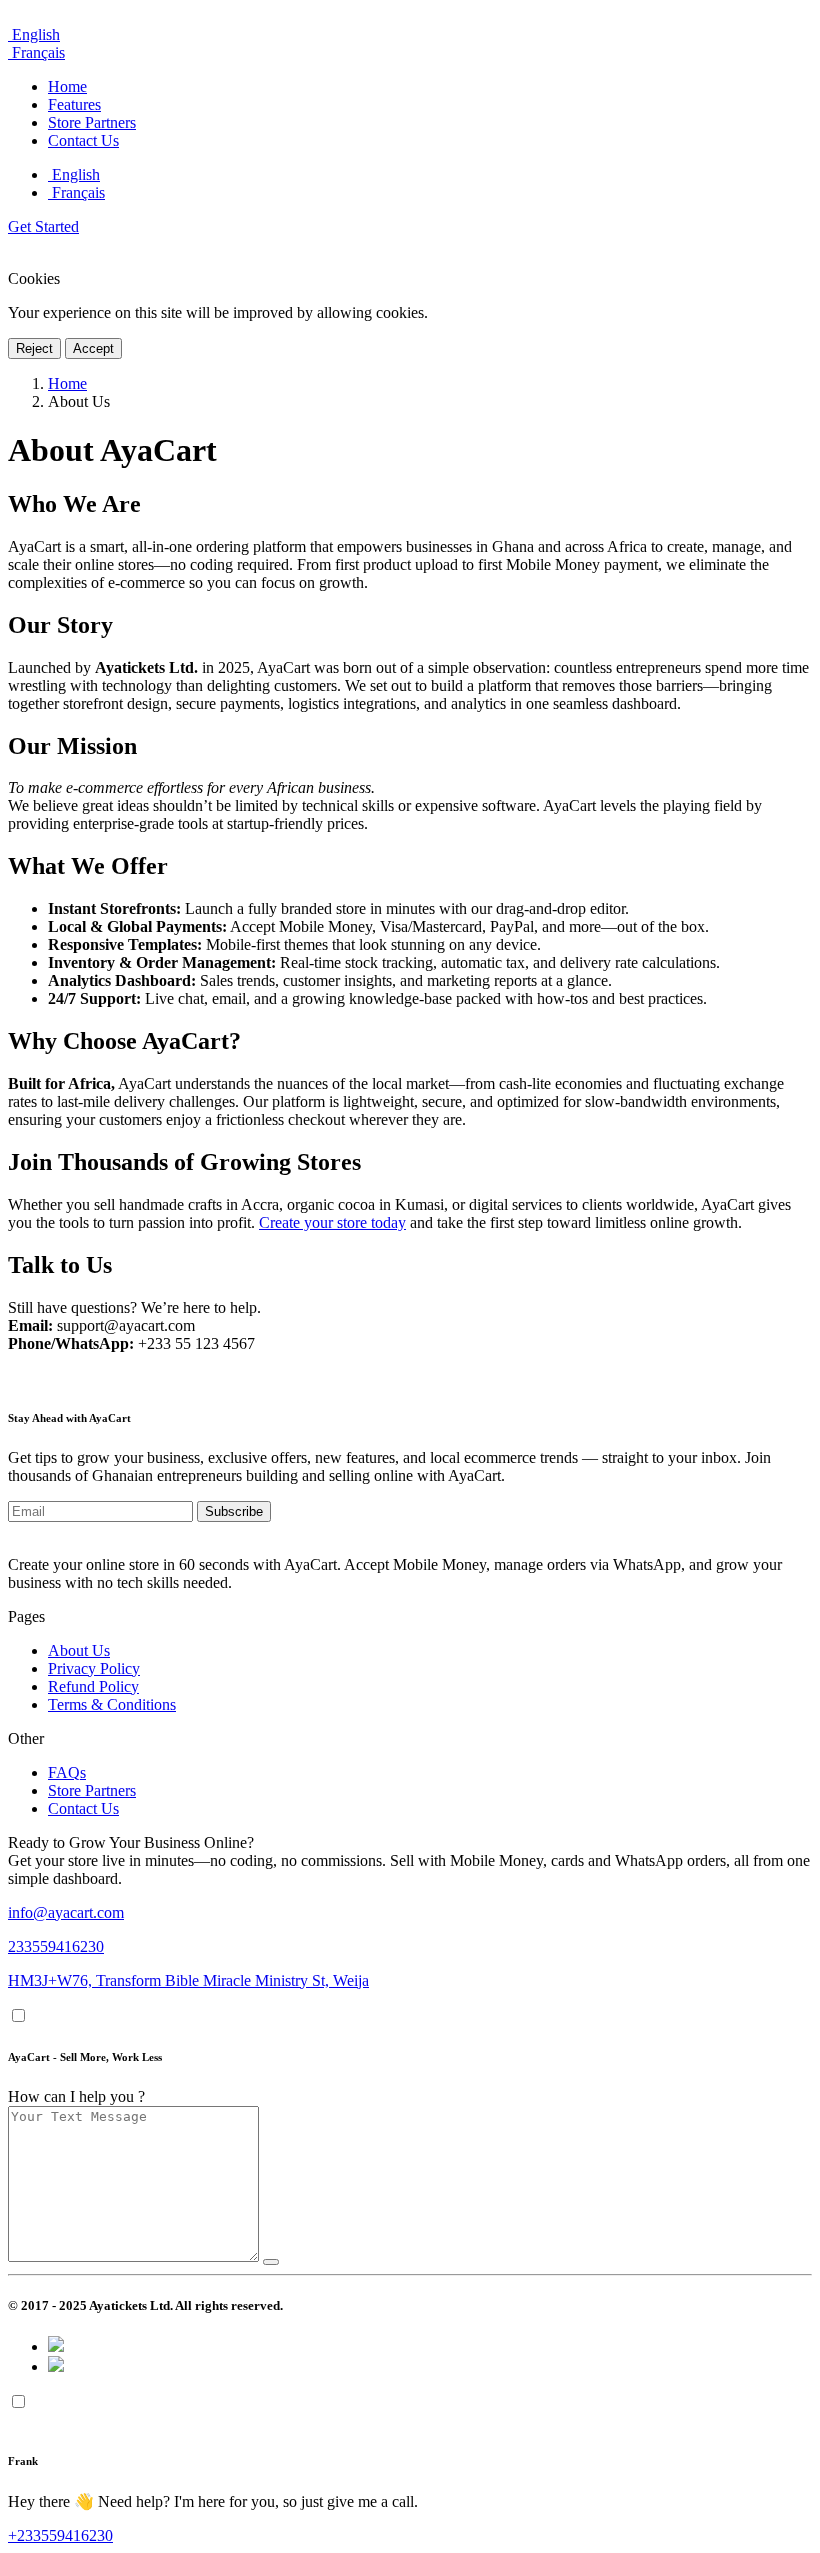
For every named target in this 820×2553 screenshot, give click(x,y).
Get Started (43, 226)
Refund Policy (93, 1686)
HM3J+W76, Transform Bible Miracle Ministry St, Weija (188, 1980)
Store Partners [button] (92, 122)
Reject (34, 348)
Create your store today (332, 1222)
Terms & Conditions (112, 1704)
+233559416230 (60, 2535)
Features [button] (74, 104)
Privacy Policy (94, 1668)
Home (67, 383)
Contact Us (83, 1808)
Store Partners (92, 1790)
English (34, 34)
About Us (79, 1650)
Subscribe (234, 1511)
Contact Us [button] (83, 140)
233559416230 (56, 1946)
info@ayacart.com (66, 1912)
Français (36, 52)
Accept (93, 348)
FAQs (67, 1772)
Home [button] (67, 86)
